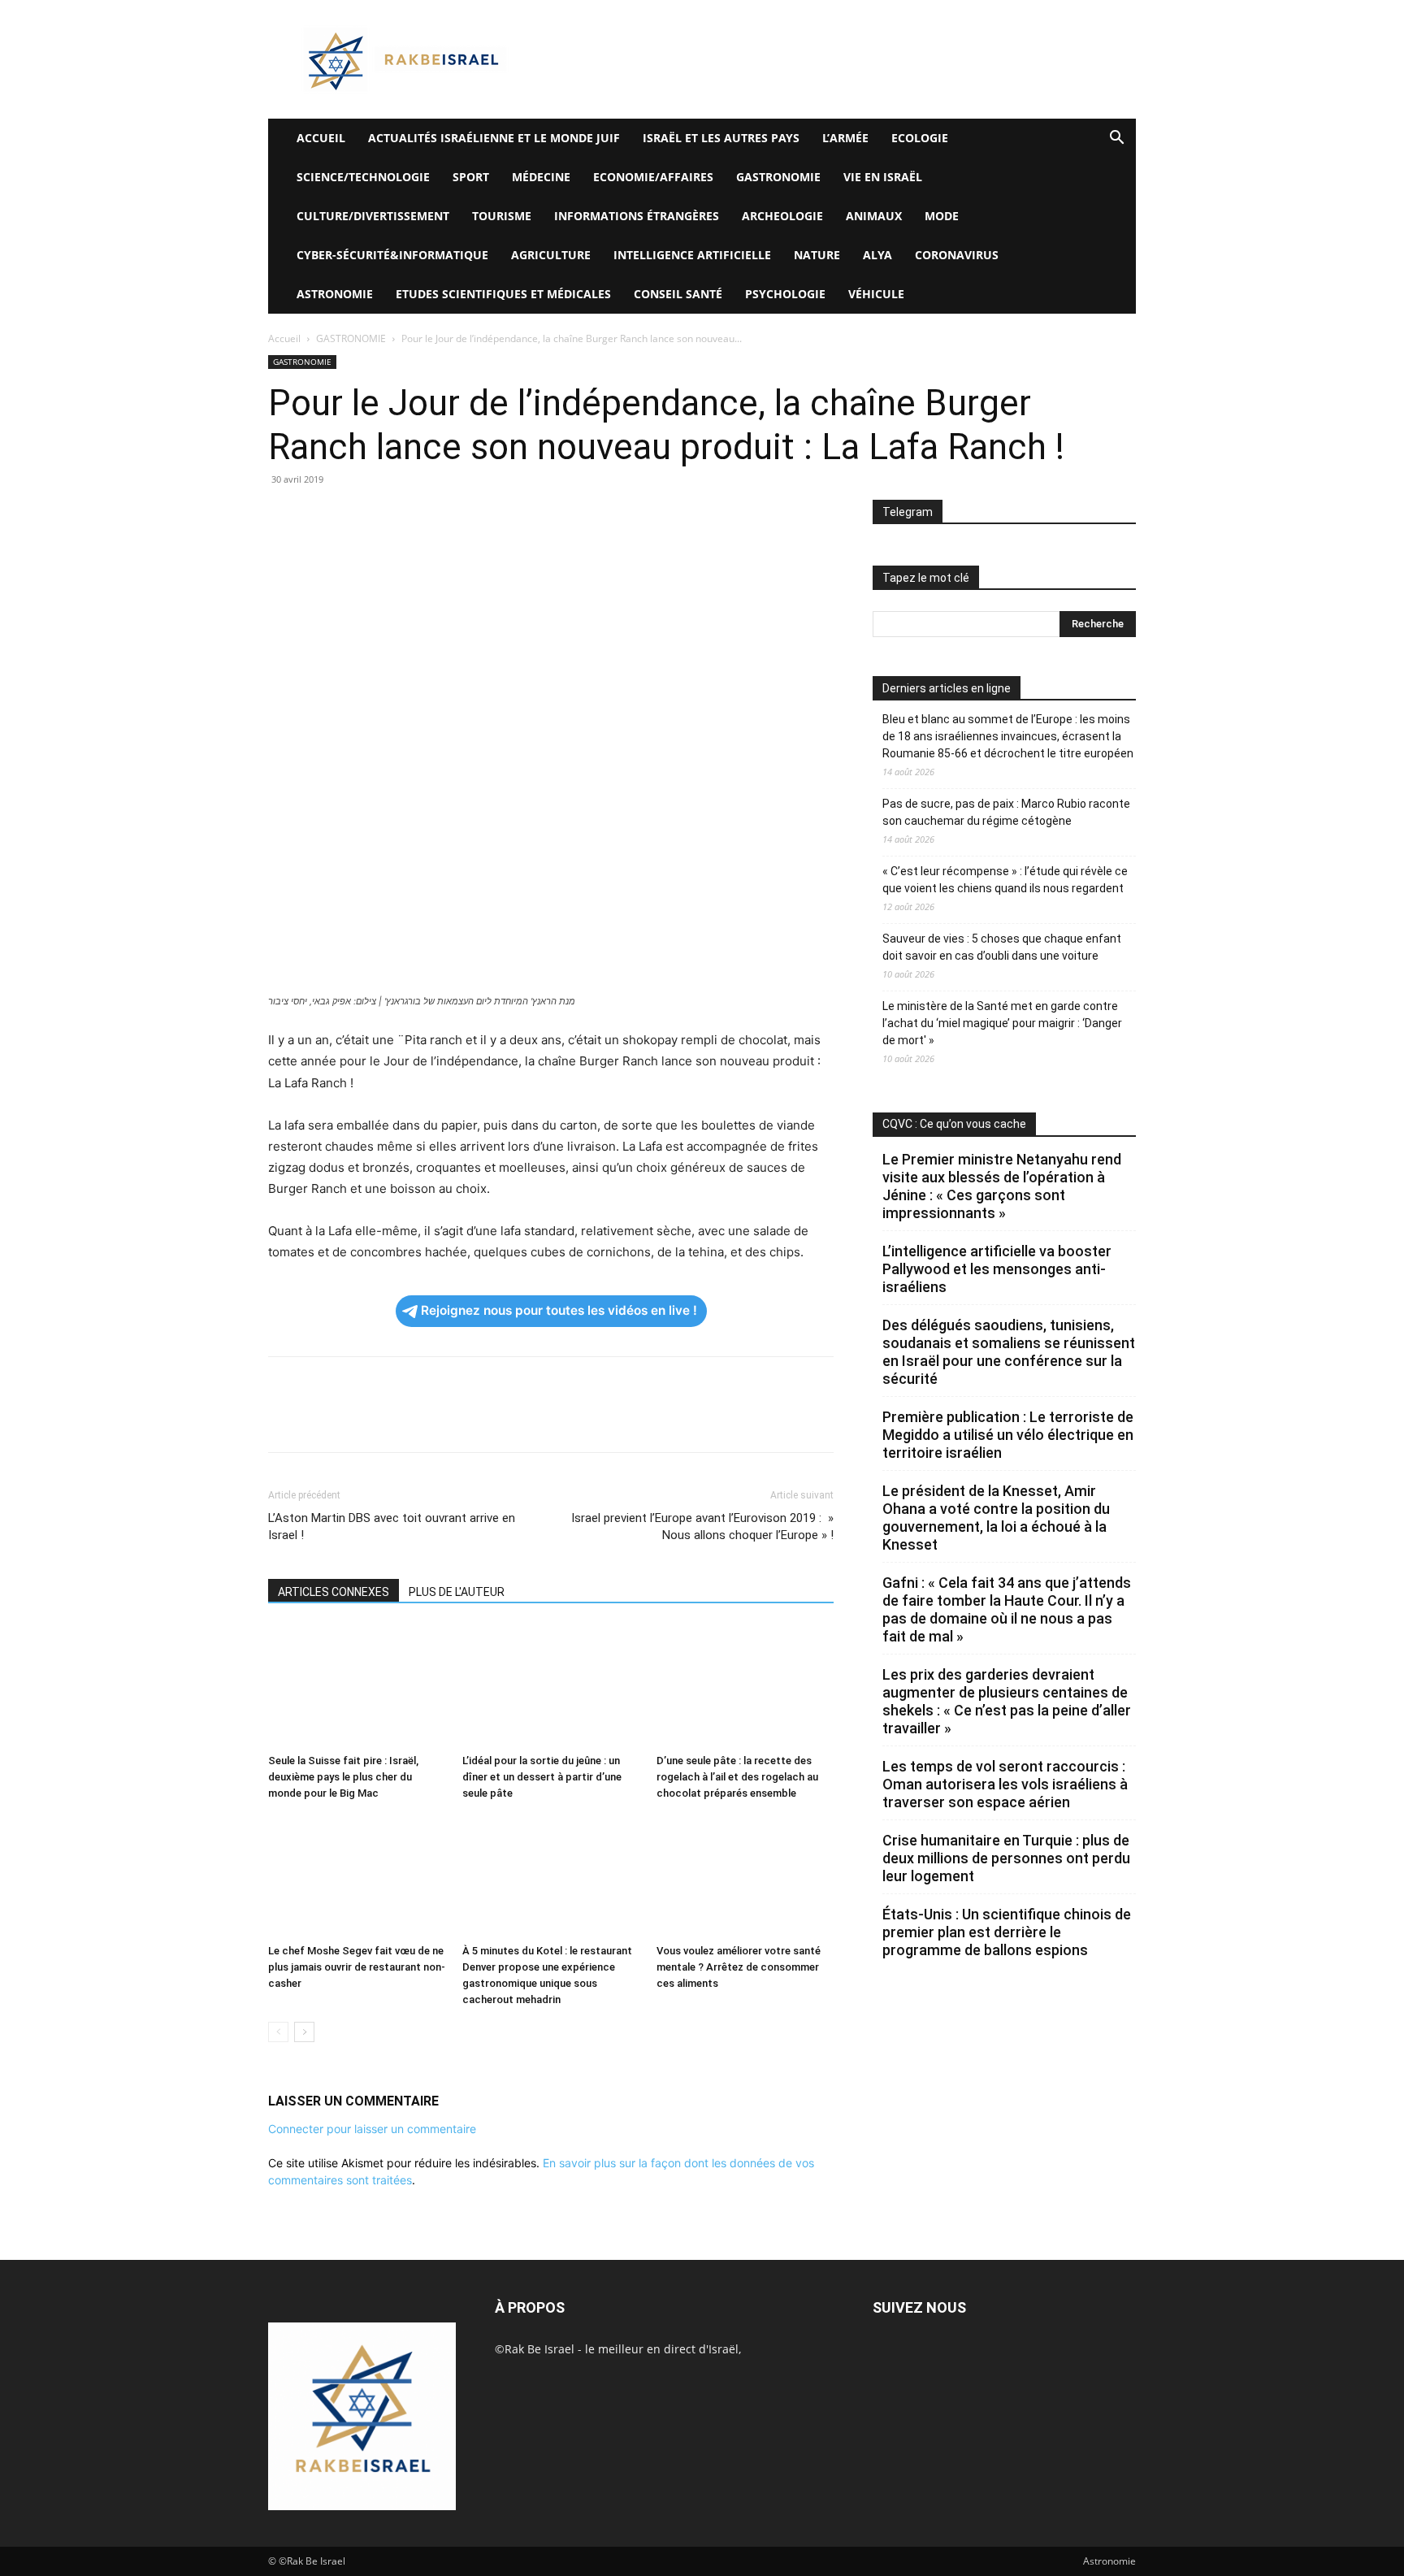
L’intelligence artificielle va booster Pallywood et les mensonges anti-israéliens (997, 1269)
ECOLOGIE (920, 138)
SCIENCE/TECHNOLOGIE (363, 177)
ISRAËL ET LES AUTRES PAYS (721, 138)
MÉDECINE (541, 177)
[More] (509, 516)
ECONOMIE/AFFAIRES (653, 177)
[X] (322, 516)
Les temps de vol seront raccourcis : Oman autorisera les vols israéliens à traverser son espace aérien (1005, 1784)
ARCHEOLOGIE (782, 216)
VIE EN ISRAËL (883, 177)
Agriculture (551, 255)
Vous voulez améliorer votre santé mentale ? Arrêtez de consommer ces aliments (739, 1967)
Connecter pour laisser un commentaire (372, 2129)
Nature (817, 255)
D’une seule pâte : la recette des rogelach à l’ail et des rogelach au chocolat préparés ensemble (737, 1777)
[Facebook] (284, 516)
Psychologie (785, 294)
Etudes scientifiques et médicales (503, 294)
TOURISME (502, 216)
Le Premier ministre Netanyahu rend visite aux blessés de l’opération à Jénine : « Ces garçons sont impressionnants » (1002, 1186)
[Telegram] (471, 516)
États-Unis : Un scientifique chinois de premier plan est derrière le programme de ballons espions (1007, 1932)
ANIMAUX (874, 216)
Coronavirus (957, 255)
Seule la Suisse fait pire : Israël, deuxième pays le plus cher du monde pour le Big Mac (343, 1777)
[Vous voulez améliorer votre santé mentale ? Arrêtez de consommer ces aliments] (745, 1876)
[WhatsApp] (396, 516)
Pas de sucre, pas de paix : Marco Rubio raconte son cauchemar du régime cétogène (1006, 812)
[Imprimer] (434, 516)
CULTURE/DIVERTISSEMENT (373, 216)
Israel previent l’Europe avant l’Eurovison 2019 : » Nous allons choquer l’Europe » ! (702, 1527)
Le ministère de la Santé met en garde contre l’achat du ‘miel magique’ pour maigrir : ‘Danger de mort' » (1002, 1023)
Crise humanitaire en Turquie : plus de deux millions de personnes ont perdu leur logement (1006, 1858)
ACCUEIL (321, 138)
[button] (1116, 139)
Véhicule (876, 294)
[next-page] (304, 2032)
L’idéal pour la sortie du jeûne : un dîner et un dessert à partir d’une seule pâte (542, 1777)
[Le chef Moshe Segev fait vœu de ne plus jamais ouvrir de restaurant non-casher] (357, 1876)
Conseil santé (678, 294)
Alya (877, 255)
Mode (942, 216)
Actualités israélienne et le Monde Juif (494, 138)
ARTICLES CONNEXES (334, 1592)
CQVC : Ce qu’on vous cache (954, 1124)
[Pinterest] (359, 516)
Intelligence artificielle (692, 255)
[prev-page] (278, 2032)
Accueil (284, 338)
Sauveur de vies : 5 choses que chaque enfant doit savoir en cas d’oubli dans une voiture (1002, 947)
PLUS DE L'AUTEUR (457, 1592)
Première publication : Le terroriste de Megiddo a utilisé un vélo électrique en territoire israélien (1008, 1435)
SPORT (471, 177)
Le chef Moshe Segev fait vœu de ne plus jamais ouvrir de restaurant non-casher (357, 1967)
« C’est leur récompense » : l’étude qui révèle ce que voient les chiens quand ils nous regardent (1005, 880)
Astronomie (335, 294)
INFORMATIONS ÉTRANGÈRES (637, 216)
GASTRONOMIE (778, 177)
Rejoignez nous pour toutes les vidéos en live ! (559, 1310)
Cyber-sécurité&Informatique (392, 255)
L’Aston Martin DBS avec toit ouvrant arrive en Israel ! (392, 1527)
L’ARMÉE (845, 138)
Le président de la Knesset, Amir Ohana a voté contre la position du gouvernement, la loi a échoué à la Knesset (996, 1518)
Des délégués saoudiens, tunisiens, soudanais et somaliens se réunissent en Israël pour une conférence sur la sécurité (1009, 1352)
